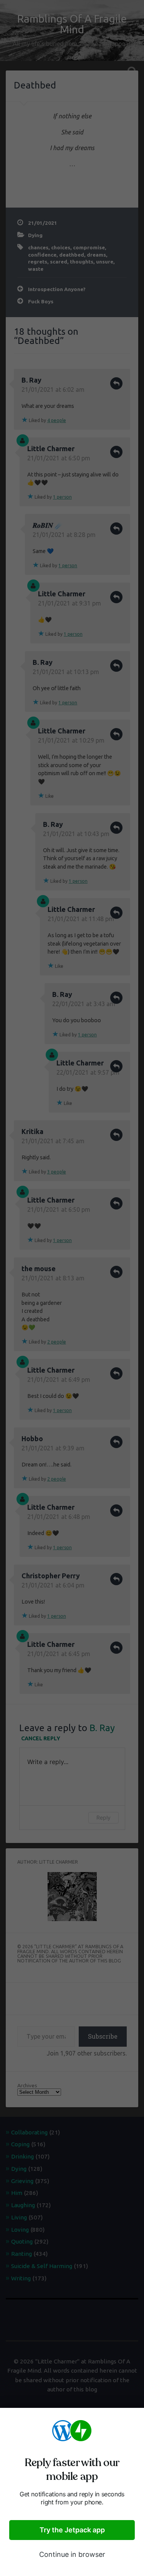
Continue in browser (72, 2554)
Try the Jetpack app (72, 2530)
